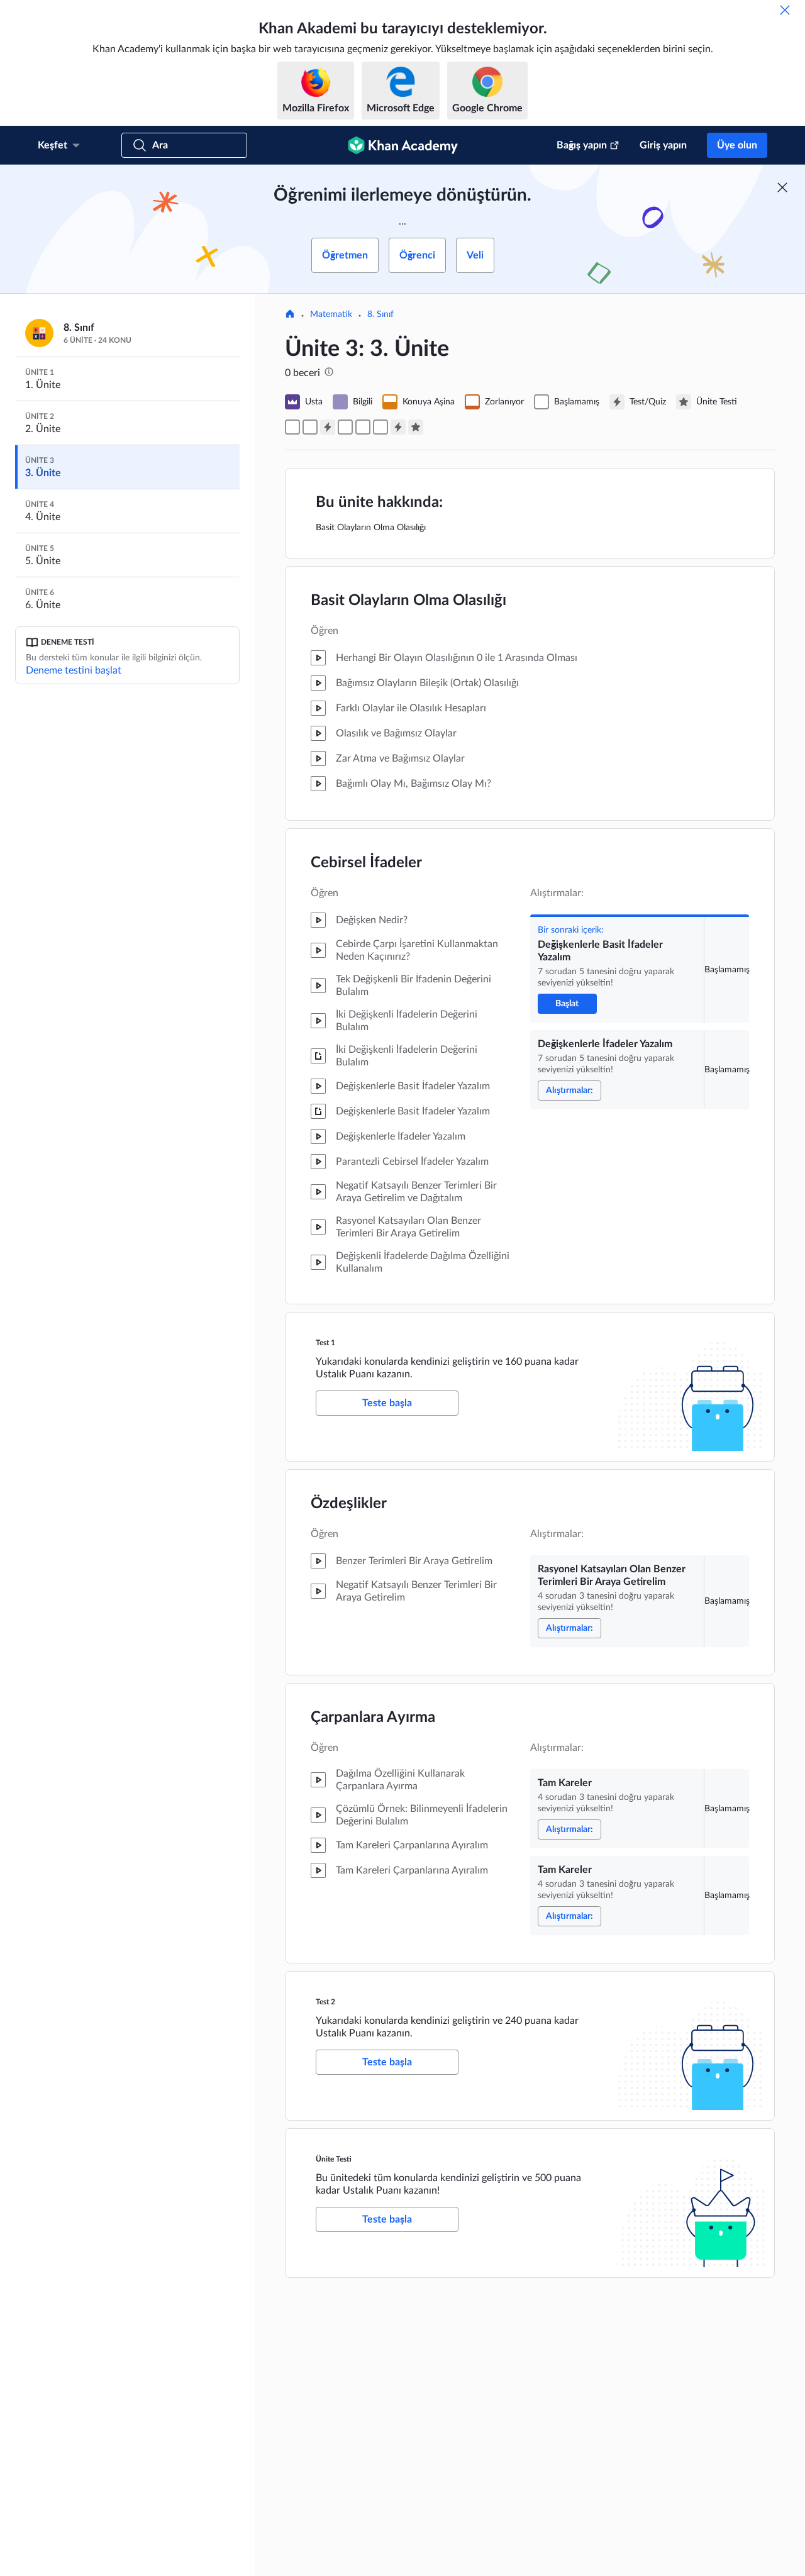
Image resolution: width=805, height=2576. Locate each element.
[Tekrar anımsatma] (785, 10)
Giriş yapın (663, 145)
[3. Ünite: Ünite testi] (416, 427)
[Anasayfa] (290, 315)
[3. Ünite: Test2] (398, 427)
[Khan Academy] (403, 145)
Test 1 (325, 1343)
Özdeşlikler (349, 1504)
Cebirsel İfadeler (366, 863)
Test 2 (325, 2002)
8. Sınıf (380, 314)
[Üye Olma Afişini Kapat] (782, 187)
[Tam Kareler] (363, 427)
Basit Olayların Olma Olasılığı (408, 601)
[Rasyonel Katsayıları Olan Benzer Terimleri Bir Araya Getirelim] (345, 427)
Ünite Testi (334, 2159)
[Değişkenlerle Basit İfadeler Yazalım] (292, 427)
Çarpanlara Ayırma (373, 1718)
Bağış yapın (582, 145)
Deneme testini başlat (74, 670)
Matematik (331, 314)
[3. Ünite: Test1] (328, 427)
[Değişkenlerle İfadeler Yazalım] (310, 427)
